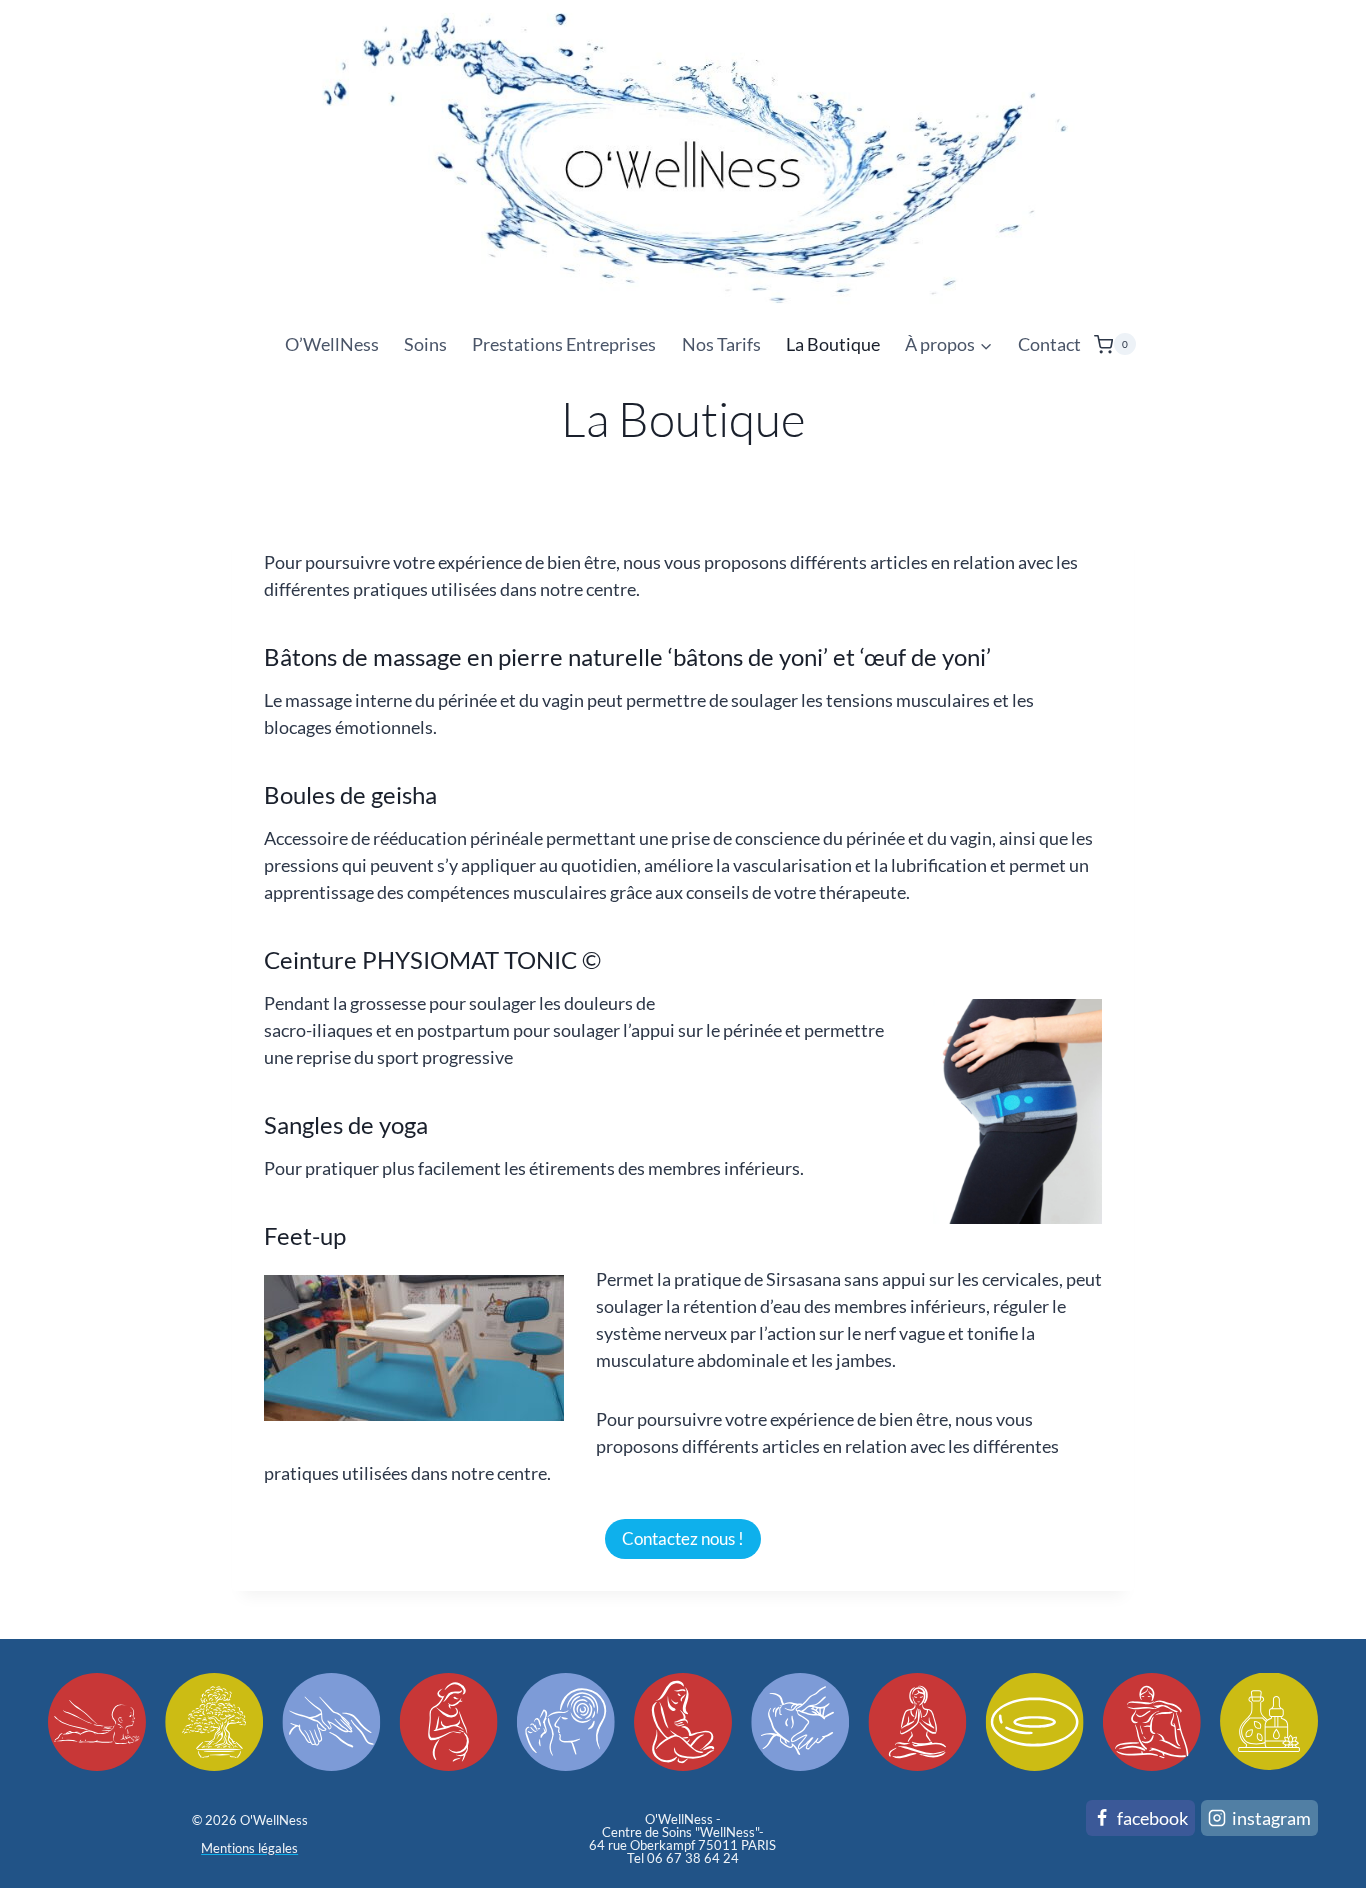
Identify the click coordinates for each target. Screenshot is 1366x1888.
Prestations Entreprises (564, 344)
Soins (425, 344)
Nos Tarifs (721, 344)
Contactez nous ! (683, 1538)
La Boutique (833, 344)
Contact (1049, 344)
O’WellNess (332, 344)
